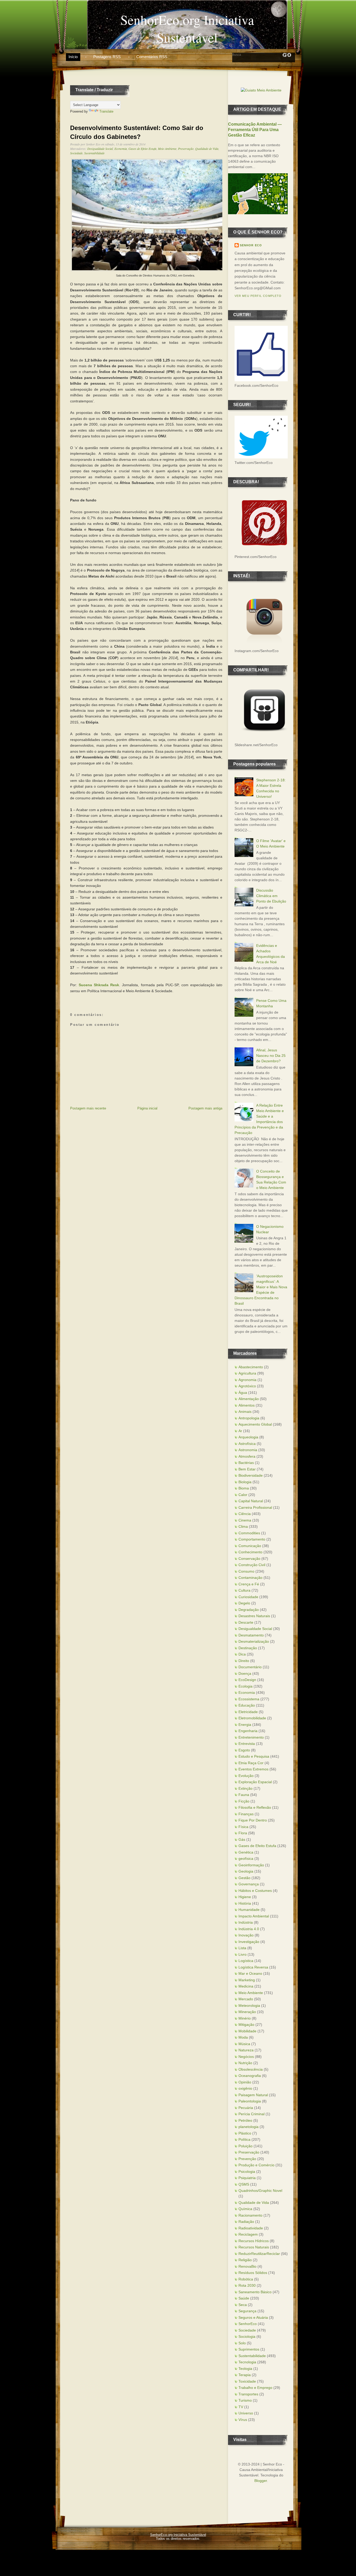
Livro (243, 1954)
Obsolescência (251, 2069)
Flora (243, 1833)
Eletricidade (248, 1712)
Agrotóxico (247, 1386)
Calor (243, 1495)
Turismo (245, 2400)
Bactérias (246, 1463)
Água (243, 1393)
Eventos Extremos (253, 1769)
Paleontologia (250, 2101)
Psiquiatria (247, 2178)
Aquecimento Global (255, 1424)
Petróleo (245, 2120)
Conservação (249, 1559)
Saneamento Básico (255, 2292)
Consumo (246, 1571)
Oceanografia (250, 2076)
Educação (247, 1705)
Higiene (245, 1897)
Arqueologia (248, 1437)
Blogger (261, 2481)
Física (243, 1827)
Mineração (247, 2012)
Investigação (249, 1942)
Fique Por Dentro (253, 1820)
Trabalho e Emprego (255, 2388)
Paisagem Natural (253, 2095)
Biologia (245, 1482)
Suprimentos (249, 2349)
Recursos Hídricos (254, 2241)
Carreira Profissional (255, 1507)
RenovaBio (247, 2266)
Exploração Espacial (255, 1782)
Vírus (243, 2420)
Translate (106, 111)
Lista (242, 1948)
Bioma (244, 1488)
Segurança (247, 2311)
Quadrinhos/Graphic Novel (260, 2191)
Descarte (246, 1622)
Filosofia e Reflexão (255, 1807)
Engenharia (248, 1731)
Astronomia (248, 1450)
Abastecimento (251, 1367)
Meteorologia (249, 2005)
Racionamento (250, 2215)
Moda (243, 2037)
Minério (245, 2018)
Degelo (244, 1603)
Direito (244, 1661)
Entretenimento (251, 1737)
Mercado (246, 1999)
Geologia (246, 1871)
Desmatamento (251, 1635)
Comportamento (252, 1539)
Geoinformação (251, 1865)
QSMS (244, 2184)
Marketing (247, 1980)
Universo (246, 2413)
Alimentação (249, 1399)
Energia (245, 1725)
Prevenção (247, 2159)
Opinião (245, 2082)
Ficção (244, 1801)
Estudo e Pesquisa (254, 1756)
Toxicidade (247, 2381)
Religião (245, 2260)
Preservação (186, 149)
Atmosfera (247, 1456)
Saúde (244, 2298)
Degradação (249, 1610)
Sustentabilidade (94, 153)
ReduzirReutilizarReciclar (259, 2254)
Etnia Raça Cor (251, 1763)
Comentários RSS (152, 57)
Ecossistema (249, 1699)
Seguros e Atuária (253, 2317)
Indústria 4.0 (249, 1929)
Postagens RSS (107, 57)
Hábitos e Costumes (255, 1891)
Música (244, 2044)
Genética (246, 1852)
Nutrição (245, 2063)
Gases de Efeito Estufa (142, 149)
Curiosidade (248, 1597)
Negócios (246, 2057)
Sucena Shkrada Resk (99, 985)
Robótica (246, 2279)
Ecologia (245, 1686)
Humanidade (249, 1910)
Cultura (244, 1590)
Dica (242, 1654)
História (245, 1903)
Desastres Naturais (254, 1616)
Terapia (245, 2375)
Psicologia (247, 2172)
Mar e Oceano (250, 1973)
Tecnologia (247, 2362)
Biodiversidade (251, 1475)
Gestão (244, 1878)
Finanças (246, 1814)
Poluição (245, 2146)
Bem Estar (247, 1469)
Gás (242, 1839)
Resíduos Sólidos (253, 2273)
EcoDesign (247, 1680)
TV (241, 2407)
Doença (245, 1673)
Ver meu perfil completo (258, 296)
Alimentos (247, 1405)
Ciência (245, 1514)
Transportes (248, 2394)
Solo (242, 2343)
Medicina (246, 1986)
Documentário (250, 1667)
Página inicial (147, 1108)
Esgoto (244, 1750)
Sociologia (247, 2336)
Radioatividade (251, 2228)
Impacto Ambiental (254, 1916)
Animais (245, 1412)
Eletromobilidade (252, 1718)
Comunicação (250, 1546)
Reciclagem (248, 2234)
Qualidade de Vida (207, 149)
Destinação (248, 1648)
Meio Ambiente (167, 149)
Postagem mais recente (88, 1108)
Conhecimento (250, 1552)
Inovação (246, 1935)
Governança (249, 1884)
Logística (246, 1961)
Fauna (244, 1795)
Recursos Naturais (254, 2247)
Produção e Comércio (256, 2165)
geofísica (246, 1859)
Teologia (245, 2369)
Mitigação (246, 2025)
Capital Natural (251, 1501)
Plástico (245, 2133)
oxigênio (245, 2088)
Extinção (245, 1788)
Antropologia (249, 1418)
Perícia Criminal (251, 2114)
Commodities (249, 1533)
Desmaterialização (254, 1641)
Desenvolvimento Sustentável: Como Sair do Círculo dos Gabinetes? (137, 132)
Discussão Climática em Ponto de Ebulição (271, 896)
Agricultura (247, 1373)
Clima (243, 1526)
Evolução (246, 1776)
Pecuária (246, 2108)
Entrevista (247, 1744)
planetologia (248, 2127)
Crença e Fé (249, 1584)
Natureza (246, 2050)
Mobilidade (247, 2031)
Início (73, 57)
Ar (240, 1431)
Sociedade (76, 153)
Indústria (246, 1922)
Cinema (245, 1520)
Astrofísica (247, 1444)
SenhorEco (248, 2324)
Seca (243, 2305)
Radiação (246, 2222)
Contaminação (250, 1578)
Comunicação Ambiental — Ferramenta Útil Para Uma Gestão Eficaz (255, 130)
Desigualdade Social (100, 149)
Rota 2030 (247, 2285)
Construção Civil (252, 1565)
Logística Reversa (253, 1967)
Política (244, 2139)
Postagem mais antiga (205, 1108)
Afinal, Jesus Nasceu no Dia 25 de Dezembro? (271, 1056)
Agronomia (247, 1380)
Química (245, 2209)
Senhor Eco (251, 245)
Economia (121, 149)
